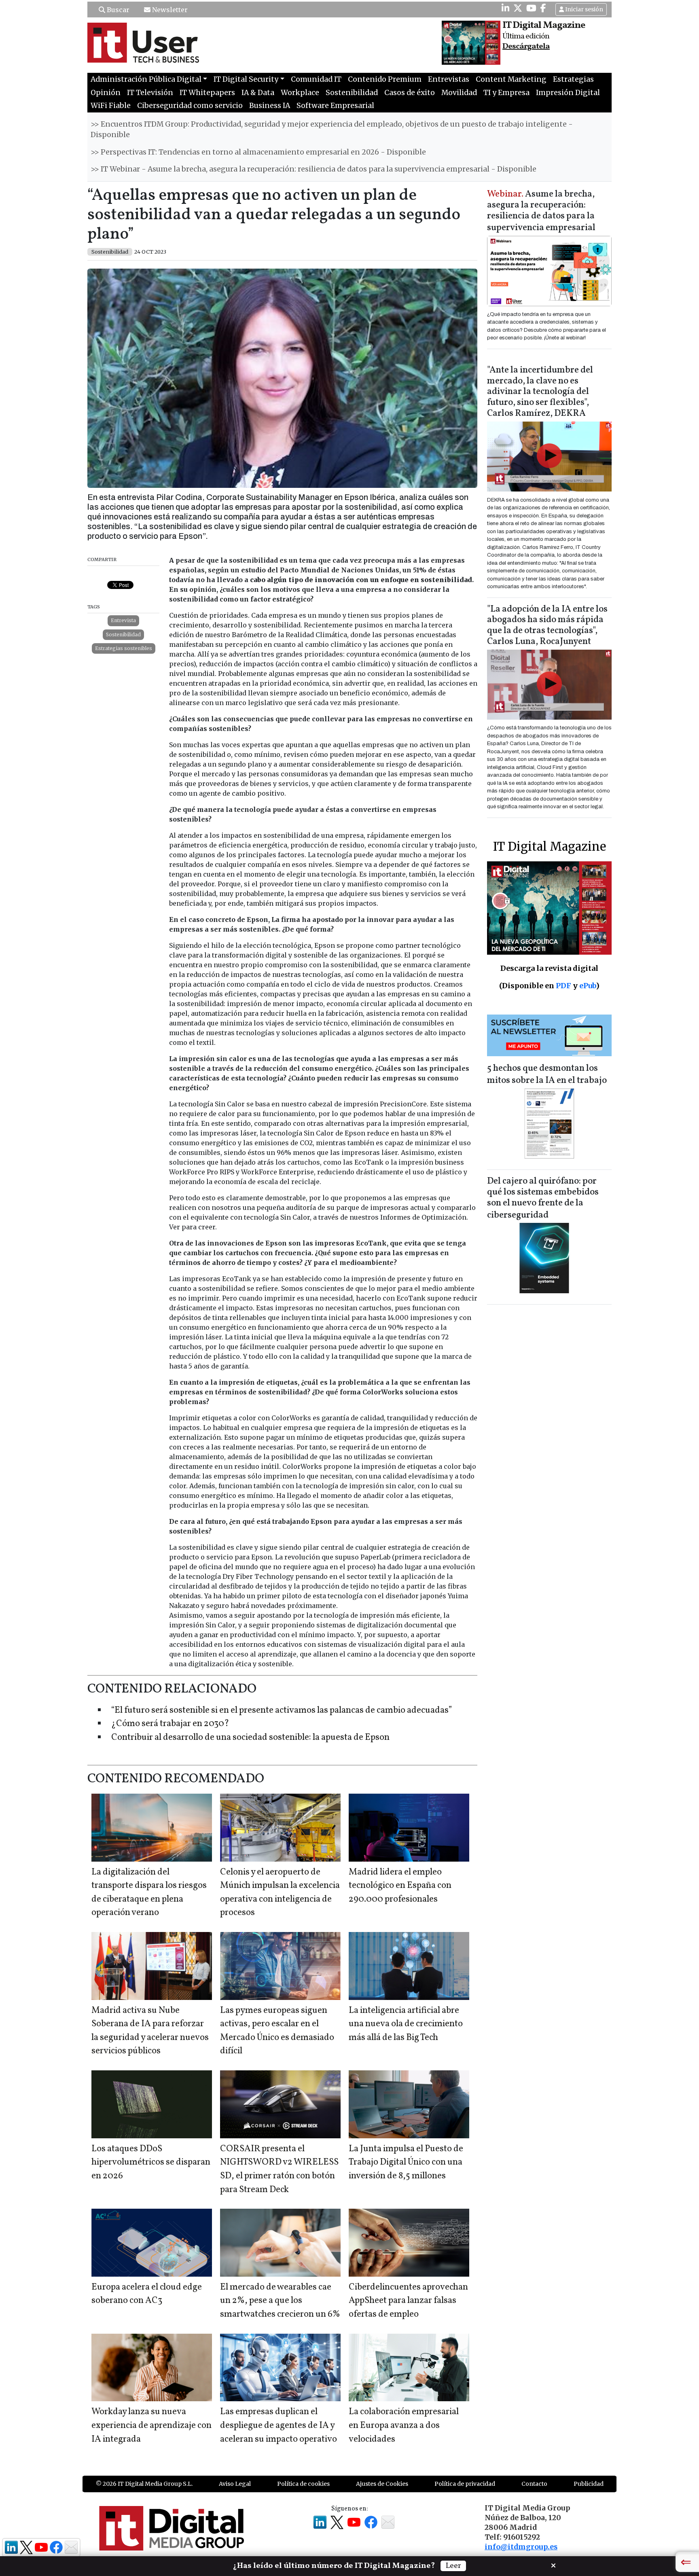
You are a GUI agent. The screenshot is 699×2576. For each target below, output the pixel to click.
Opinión (106, 93)
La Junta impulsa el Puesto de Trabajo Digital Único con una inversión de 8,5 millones (406, 2163)
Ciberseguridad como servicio (190, 106)
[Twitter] (518, 8)
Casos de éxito (410, 93)
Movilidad (459, 93)
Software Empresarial (335, 106)
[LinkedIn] (505, 8)
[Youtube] (531, 8)
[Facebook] (543, 8)
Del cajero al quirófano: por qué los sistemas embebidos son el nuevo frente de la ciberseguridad (543, 1198)
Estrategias (573, 79)
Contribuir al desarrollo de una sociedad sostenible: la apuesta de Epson (250, 1738)
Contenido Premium (385, 79)
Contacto (534, 2484)
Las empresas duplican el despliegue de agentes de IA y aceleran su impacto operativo (279, 2426)
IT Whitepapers (207, 93)
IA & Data (258, 93)
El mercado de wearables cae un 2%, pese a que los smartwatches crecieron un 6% (280, 2301)
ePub (588, 986)
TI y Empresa (506, 93)
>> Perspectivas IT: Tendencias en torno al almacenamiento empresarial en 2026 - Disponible (258, 152)
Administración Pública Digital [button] (146, 79)
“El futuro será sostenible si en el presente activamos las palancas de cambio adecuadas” (282, 1711)
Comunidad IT (316, 79)
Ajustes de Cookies (382, 2484)
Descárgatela (526, 47)
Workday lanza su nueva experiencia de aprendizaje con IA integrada (151, 2426)
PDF (563, 986)
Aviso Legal (235, 2484)
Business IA (270, 106)
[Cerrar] (553, 2565)
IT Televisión (150, 93)
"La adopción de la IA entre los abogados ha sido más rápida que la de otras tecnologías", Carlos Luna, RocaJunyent (547, 626)
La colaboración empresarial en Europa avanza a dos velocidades (404, 2426)
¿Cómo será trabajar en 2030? (170, 1724)
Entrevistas (449, 79)
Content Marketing (511, 79)
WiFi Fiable (111, 106)
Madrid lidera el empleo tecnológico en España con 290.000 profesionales (400, 1886)
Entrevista (123, 620)
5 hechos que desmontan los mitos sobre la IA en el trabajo (547, 1075)
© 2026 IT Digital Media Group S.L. (144, 2484)
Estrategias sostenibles (124, 648)
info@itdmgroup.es (521, 2547)
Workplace (300, 93)
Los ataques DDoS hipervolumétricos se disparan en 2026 (151, 2163)
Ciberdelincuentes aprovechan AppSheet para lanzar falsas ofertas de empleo (408, 2301)
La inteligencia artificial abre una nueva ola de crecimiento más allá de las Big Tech (406, 2024)
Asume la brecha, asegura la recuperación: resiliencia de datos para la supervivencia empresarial (541, 211)
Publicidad (589, 2484)
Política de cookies (303, 2484)
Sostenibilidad (352, 93)
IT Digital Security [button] (246, 79)
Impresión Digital (568, 93)
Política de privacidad (465, 2484)
